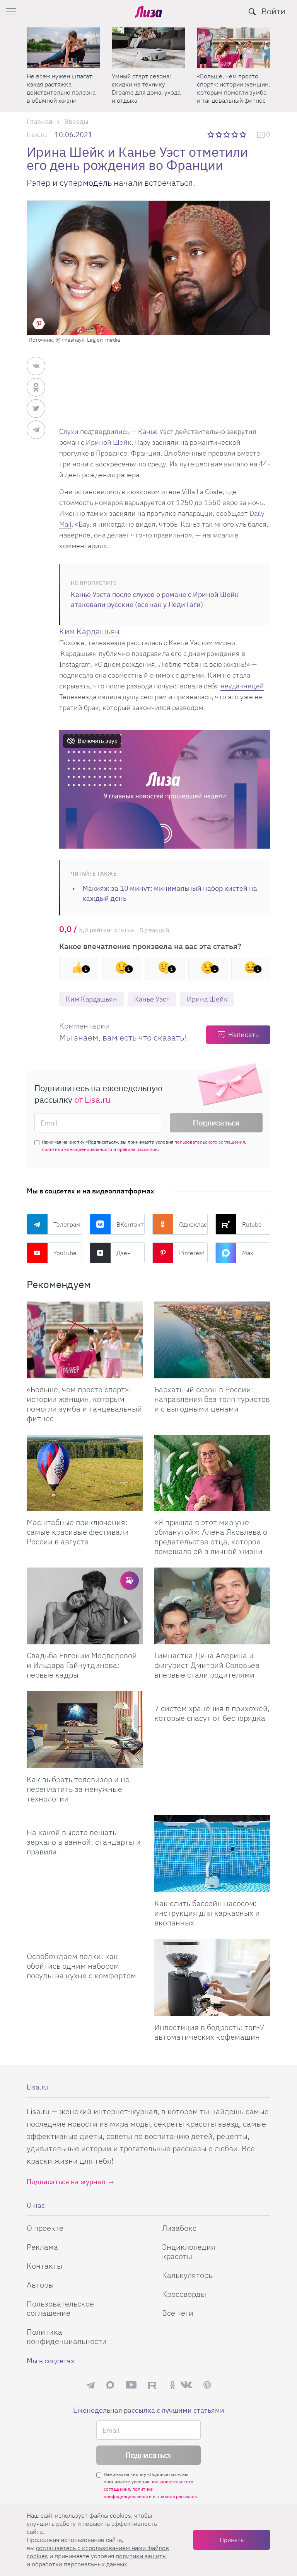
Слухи (69, 431)
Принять (232, 2540)
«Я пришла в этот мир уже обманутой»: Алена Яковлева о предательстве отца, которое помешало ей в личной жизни (211, 1537)
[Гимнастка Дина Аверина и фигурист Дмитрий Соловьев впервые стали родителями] (212, 1606)
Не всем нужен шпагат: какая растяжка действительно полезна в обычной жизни (61, 88)
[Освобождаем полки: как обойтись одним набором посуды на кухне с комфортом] (85, 1942)
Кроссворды (184, 2294)
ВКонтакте (131, 1224)
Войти (273, 11)
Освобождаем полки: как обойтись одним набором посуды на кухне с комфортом (81, 1966)
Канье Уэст (157, 431)
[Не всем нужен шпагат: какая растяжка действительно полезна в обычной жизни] (63, 48)
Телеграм (67, 1224)
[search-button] (252, 12)
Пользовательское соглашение (60, 2308)
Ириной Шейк (109, 442)
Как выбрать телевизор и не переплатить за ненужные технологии (78, 1789)
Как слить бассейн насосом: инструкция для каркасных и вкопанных (207, 1913)
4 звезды (235, 134)
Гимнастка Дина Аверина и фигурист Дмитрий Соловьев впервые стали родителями (207, 1665)
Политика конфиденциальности (67, 2336)
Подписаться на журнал (66, 2182)
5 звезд (243, 134)
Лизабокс (179, 2228)
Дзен (124, 1253)
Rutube (252, 1224)
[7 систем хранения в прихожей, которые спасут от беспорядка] (212, 1694)
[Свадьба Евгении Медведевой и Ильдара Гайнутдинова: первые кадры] (85, 1606)
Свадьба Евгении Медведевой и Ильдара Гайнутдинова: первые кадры (82, 1665)
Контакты (44, 2266)
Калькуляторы (188, 2275)
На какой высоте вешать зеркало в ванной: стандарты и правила (84, 1842)
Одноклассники (193, 1224)
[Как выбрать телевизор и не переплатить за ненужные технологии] (85, 1730)
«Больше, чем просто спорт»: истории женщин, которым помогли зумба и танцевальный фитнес (233, 88)
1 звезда (211, 134)
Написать (243, 1035)
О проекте (45, 2228)
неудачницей (242, 686)
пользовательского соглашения (210, 1142)
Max (248, 1253)
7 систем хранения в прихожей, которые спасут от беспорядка (212, 1713)
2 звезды (219, 134)
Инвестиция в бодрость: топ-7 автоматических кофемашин (209, 2032)
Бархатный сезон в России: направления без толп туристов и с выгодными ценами (212, 1399)
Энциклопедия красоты (189, 2251)
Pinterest (192, 1253)
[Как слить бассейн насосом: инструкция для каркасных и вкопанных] (212, 1854)
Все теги (178, 2313)
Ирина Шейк (207, 999)
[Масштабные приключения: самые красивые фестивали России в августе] (85, 1473)
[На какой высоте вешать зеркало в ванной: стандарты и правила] (85, 1818)
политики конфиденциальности (77, 1149)
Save (39, 324)
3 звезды (228, 134)
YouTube (65, 1253)
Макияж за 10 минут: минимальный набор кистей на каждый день (170, 893)
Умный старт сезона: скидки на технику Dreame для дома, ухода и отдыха (146, 88)
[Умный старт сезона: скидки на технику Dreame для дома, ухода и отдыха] (148, 48)
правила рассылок (137, 1149)
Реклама (42, 2247)
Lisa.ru (37, 135)
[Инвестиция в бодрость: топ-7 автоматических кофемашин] (212, 1978)
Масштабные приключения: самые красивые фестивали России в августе (78, 1532)
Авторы (40, 2285)
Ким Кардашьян (91, 999)
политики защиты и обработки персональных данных (97, 2560)
